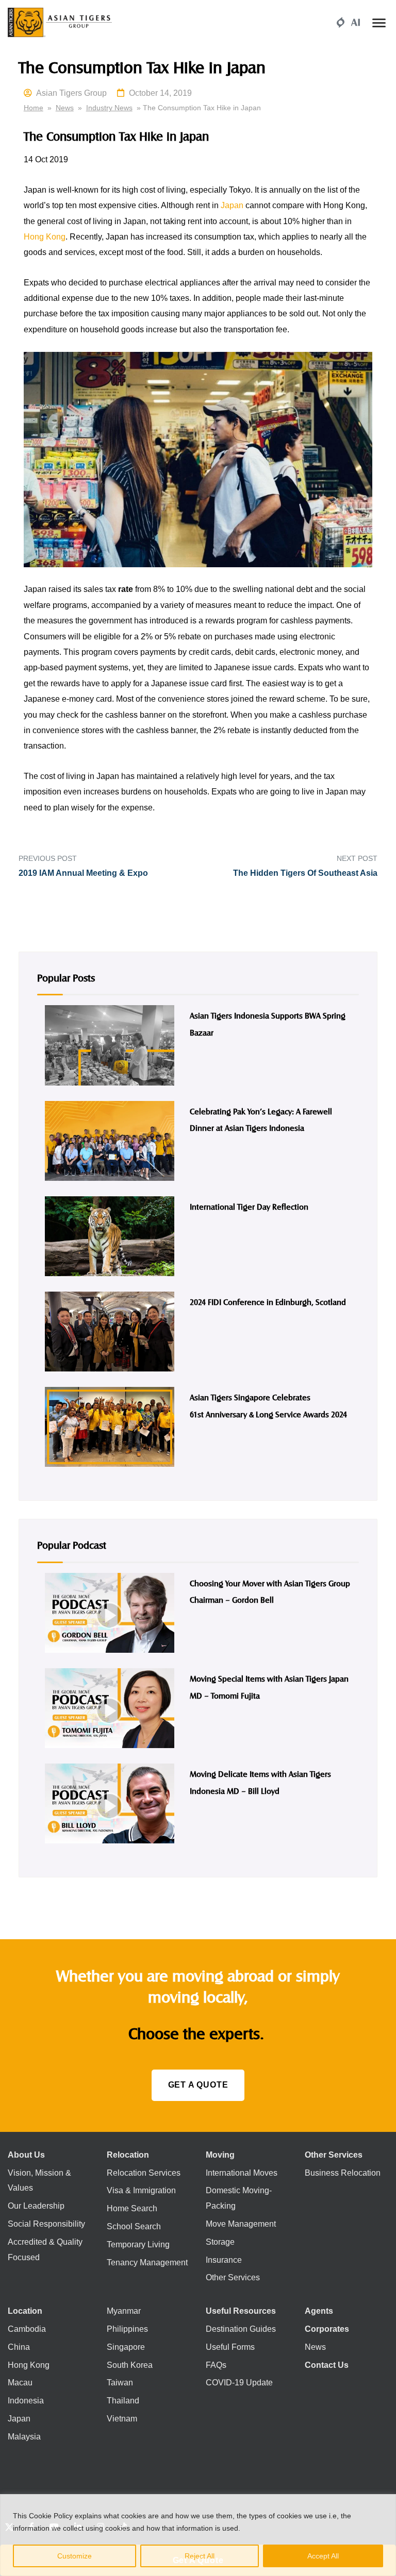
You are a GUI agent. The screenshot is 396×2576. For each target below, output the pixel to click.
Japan (232, 205)
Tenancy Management (147, 2263)
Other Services (233, 2277)
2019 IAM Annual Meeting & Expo (83, 873)
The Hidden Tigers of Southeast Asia (305, 873)
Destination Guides (241, 2329)
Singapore (126, 2347)
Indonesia (26, 2401)
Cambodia (27, 2329)
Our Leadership (36, 2206)
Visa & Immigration (141, 2190)
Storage (220, 2242)
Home (34, 108)
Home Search (132, 2208)
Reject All (200, 2556)
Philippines (127, 2329)
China (19, 2347)
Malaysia (24, 2437)
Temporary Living (138, 2244)
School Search (134, 2226)
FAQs (216, 2365)
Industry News (109, 108)
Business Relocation (343, 2173)
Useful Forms (230, 2347)
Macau (20, 2383)
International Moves (242, 2173)
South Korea (130, 2365)
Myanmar (124, 2311)
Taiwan (120, 2383)
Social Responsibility (46, 2224)
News (65, 108)
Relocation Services (144, 2173)
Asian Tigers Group (71, 93)
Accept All (323, 2556)
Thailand (123, 2401)
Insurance (224, 2260)
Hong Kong (45, 237)
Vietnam (122, 2419)
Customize (75, 2556)
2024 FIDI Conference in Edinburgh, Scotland (268, 1302)
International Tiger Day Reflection (249, 1206)
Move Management (241, 2224)
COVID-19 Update (239, 2383)
